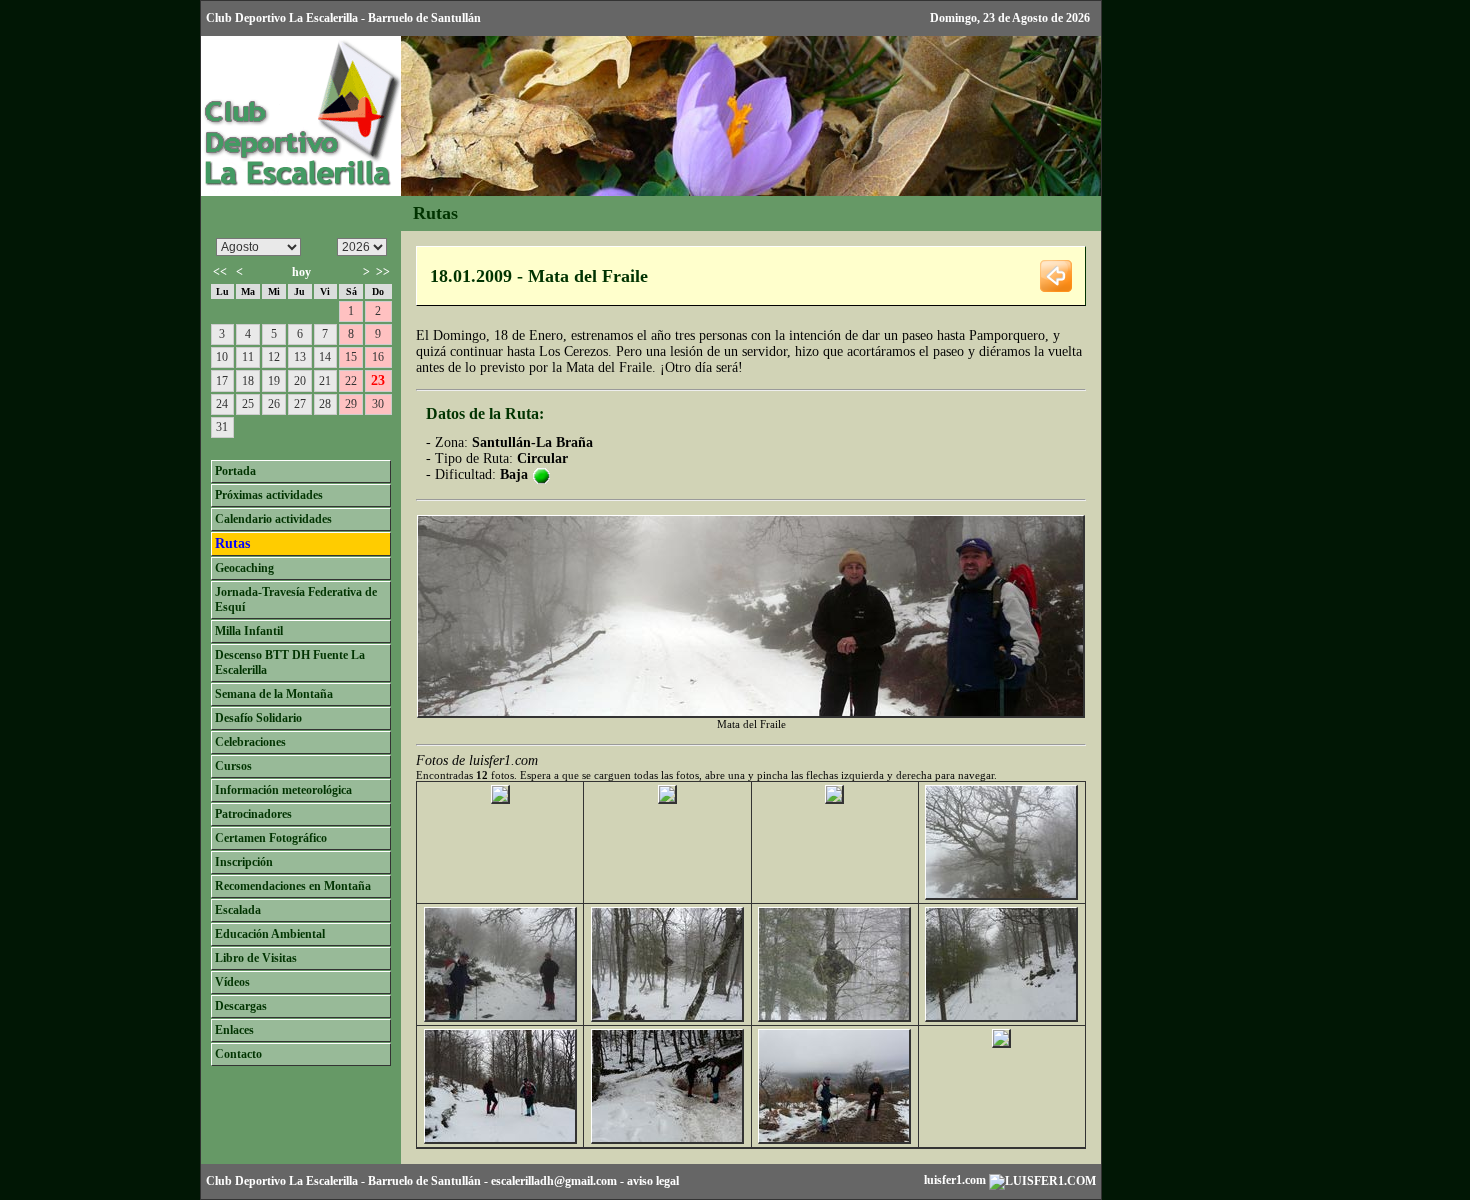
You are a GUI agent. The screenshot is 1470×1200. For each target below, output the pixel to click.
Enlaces (234, 1030)
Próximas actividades (269, 495)
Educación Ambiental (270, 934)
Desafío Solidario (258, 718)
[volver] (1056, 274)
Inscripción (244, 862)
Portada (235, 471)
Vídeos (232, 982)
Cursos (233, 766)
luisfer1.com (956, 1180)
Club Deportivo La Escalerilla (282, 1181)
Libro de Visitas (256, 958)
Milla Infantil (249, 631)
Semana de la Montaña (274, 694)
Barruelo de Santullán (424, 1181)
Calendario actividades (273, 519)
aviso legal (653, 1181)
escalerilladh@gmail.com (554, 1181)
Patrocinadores (253, 814)
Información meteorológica (283, 790)
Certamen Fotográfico (271, 838)
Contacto (238, 1054)
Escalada (238, 910)
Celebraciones (250, 742)
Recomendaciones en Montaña (293, 886)
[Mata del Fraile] (500, 799)
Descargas (241, 1006)
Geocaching (244, 568)
